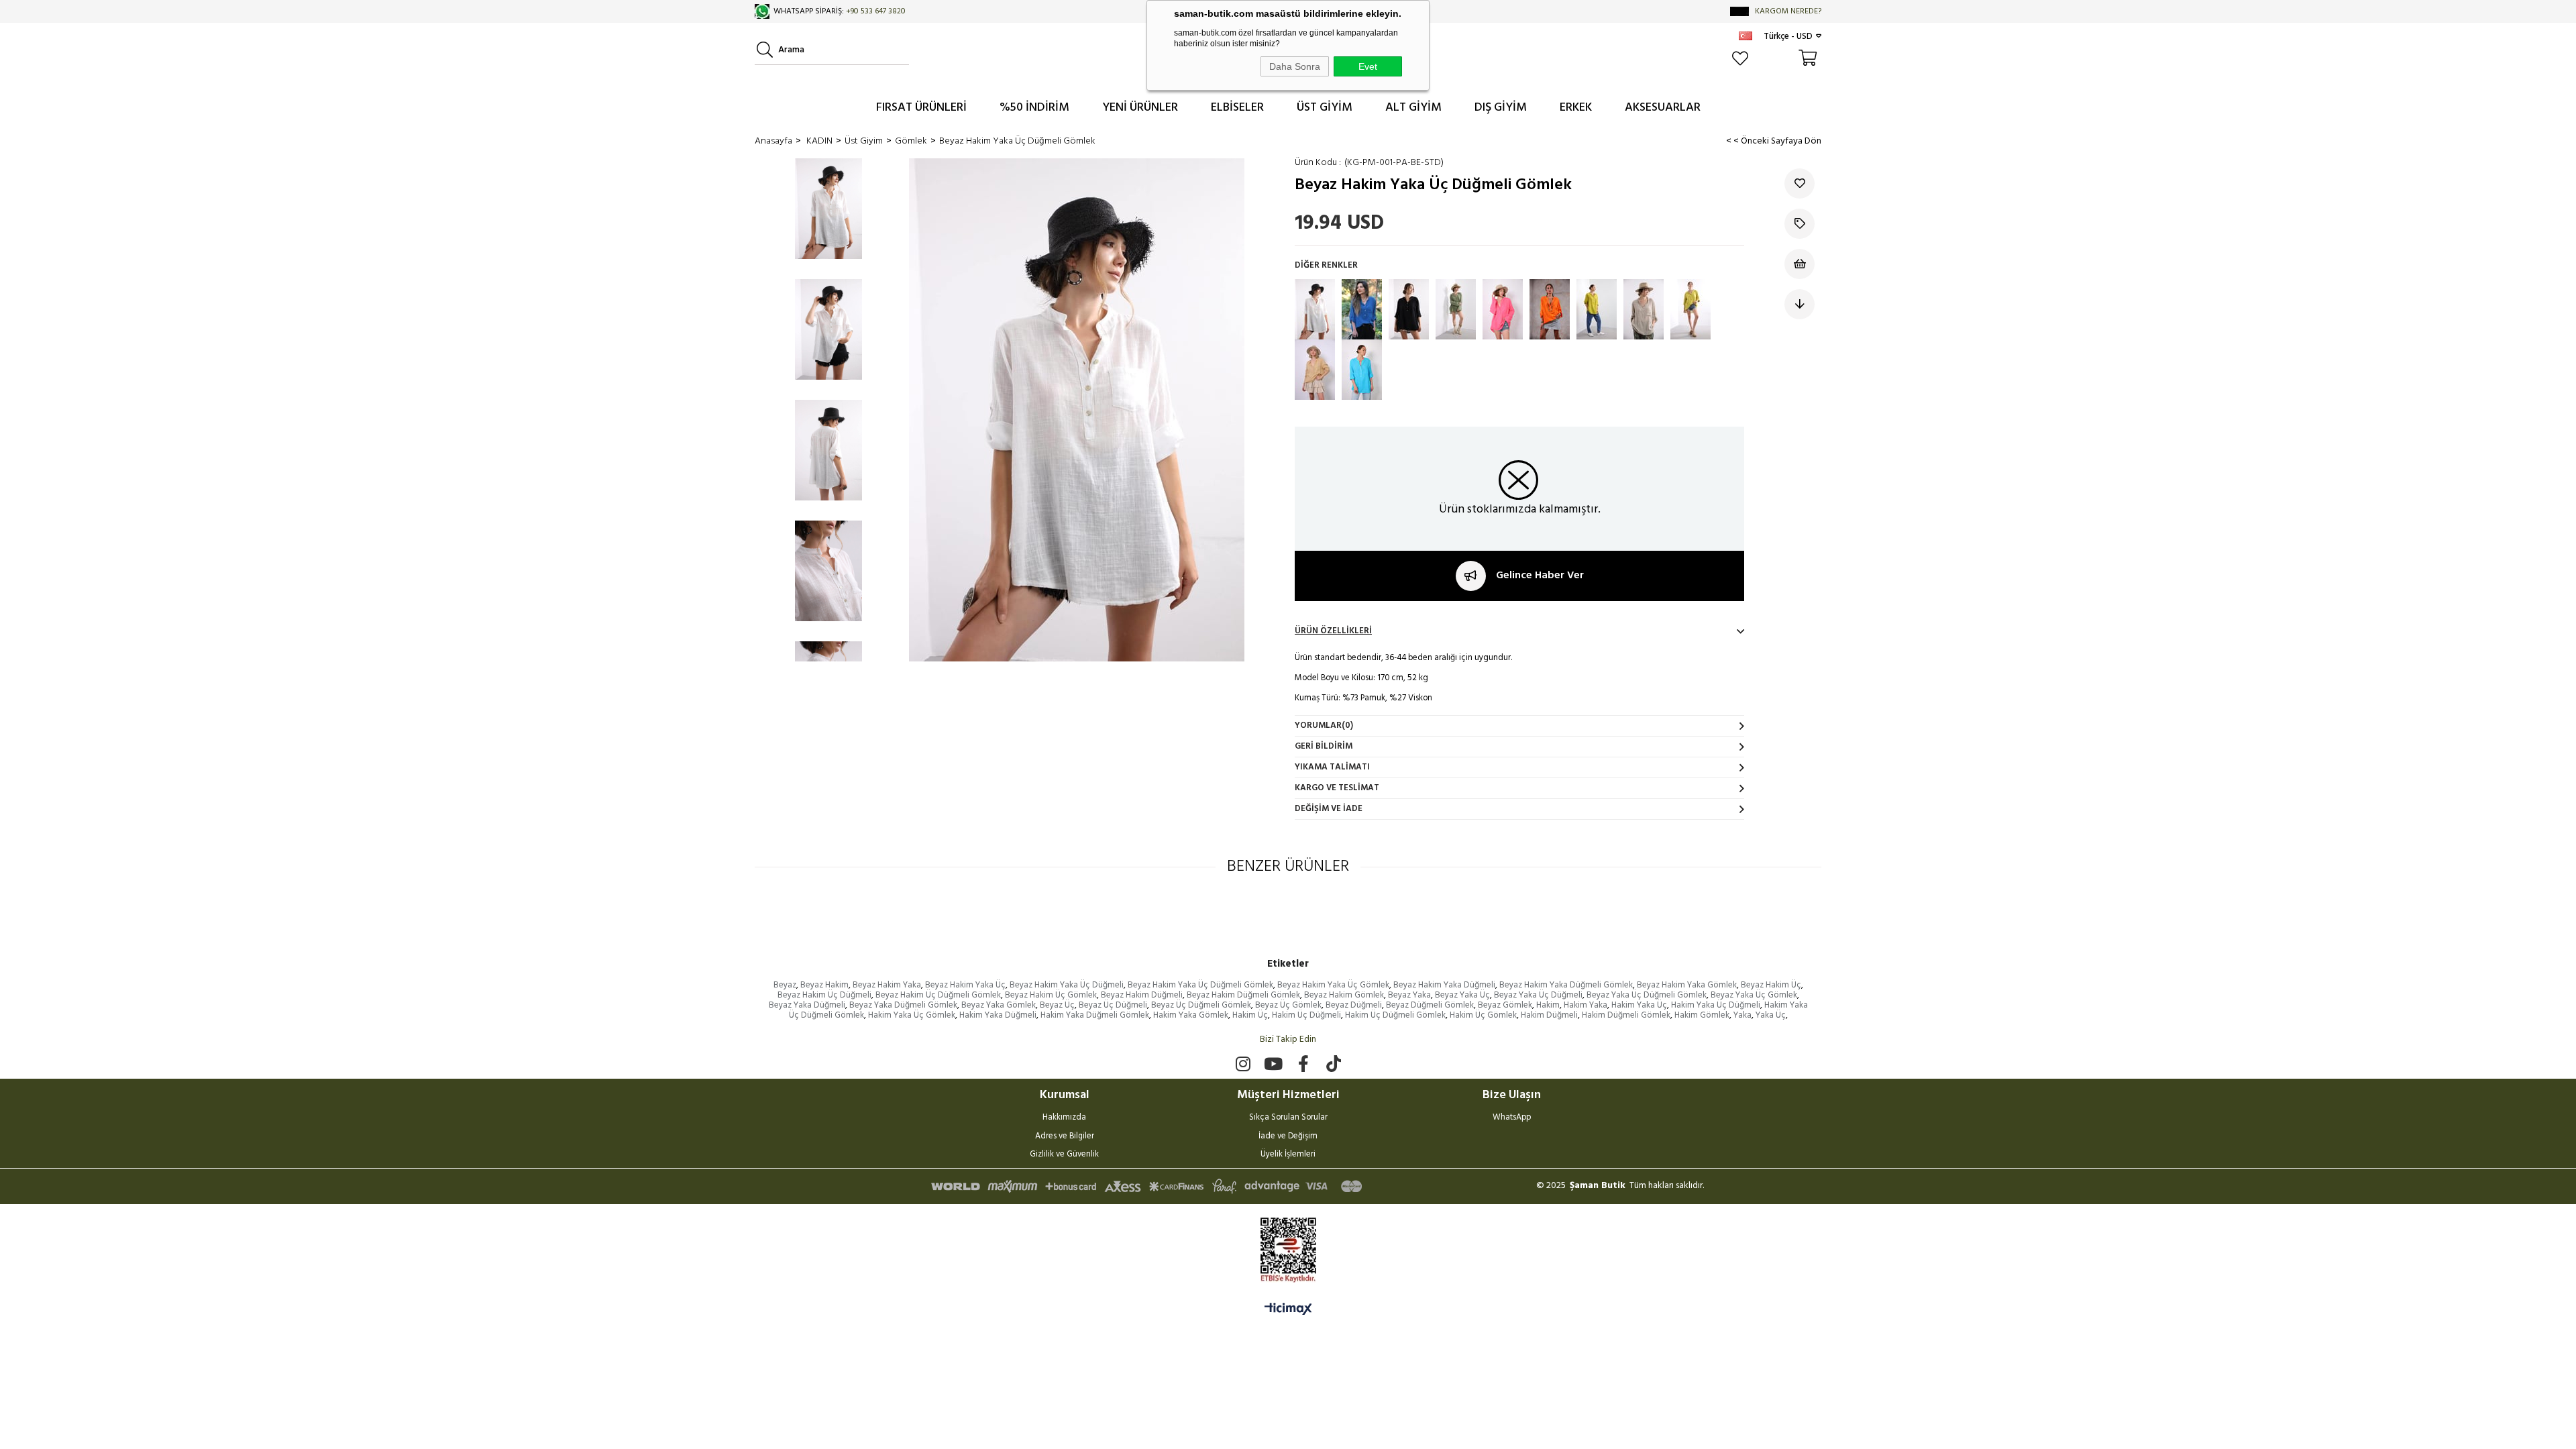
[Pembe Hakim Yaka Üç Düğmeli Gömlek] (1503, 309)
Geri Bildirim (1324, 746)
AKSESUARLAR (1663, 108)
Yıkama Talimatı (1332, 767)
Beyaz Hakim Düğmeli (1142, 995)
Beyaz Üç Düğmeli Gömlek (1201, 1005)
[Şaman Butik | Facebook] (1303, 1064)
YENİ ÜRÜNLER (1140, 108)
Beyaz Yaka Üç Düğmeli (1538, 995)
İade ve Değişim (1288, 1137)
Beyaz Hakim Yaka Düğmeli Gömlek (1566, 985)
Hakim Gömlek (1702, 1015)
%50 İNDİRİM (1034, 108)
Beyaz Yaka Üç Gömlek (1754, 995)
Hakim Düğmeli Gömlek (1626, 1015)
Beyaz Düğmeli (1354, 1005)
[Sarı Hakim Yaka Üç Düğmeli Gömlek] (1597, 309)
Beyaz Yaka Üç (1462, 995)
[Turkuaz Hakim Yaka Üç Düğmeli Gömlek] (1362, 370)
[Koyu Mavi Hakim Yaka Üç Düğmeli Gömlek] (1362, 309)
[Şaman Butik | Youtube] (1273, 1064)
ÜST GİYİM (1325, 108)
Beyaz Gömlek (1505, 1005)
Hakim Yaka (1586, 1005)
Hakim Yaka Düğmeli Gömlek (1095, 1015)
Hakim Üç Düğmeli (1306, 1015)
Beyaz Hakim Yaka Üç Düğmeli (1067, 985)
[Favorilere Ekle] (1800, 183)
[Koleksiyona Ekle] (1800, 224)
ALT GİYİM (1413, 108)
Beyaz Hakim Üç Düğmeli (824, 995)
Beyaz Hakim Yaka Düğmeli (1444, 985)
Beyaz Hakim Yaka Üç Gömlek (1333, 985)
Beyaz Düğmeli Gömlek (1430, 1005)
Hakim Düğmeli (1549, 1015)
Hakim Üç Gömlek (1483, 1015)
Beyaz (785, 985)
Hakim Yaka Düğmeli (998, 1015)
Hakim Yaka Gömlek (1191, 1015)
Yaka (1742, 1015)
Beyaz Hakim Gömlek (1344, 995)
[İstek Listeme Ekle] (1800, 264)
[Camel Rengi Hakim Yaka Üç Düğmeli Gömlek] (1315, 370)
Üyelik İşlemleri (1288, 1155)
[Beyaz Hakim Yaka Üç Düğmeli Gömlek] (1315, 309)
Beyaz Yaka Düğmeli (807, 1005)
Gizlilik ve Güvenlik (1064, 1155)
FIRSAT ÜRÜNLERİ (921, 108)
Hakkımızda (1064, 1118)
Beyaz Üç (1057, 1005)
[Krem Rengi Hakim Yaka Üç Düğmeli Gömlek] (1644, 309)
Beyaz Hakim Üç (1771, 985)
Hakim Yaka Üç (1639, 1005)
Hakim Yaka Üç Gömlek (912, 1015)
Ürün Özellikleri (1333, 631)
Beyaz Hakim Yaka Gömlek (1687, 985)
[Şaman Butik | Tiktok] (1333, 1064)
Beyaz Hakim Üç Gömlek (1051, 995)
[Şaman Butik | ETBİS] (1288, 1250)
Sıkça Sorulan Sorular (1288, 1118)
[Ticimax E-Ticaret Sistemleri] (1288, 1310)
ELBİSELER (1237, 108)
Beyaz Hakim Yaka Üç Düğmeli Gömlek (1200, 985)
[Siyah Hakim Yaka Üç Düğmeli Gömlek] (1409, 309)
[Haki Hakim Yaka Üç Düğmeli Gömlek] (1456, 309)
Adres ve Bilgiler (1065, 1137)
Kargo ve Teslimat (1337, 788)
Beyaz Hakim (824, 985)
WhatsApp (1512, 1118)
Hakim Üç (1250, 1015)
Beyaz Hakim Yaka (887, 985)
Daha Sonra (1295, 66)
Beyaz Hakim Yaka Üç (965, 985)
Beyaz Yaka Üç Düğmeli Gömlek (1647, 995)
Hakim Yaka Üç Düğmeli (1716, 1005)
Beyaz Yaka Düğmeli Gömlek (903, 1005)
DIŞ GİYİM (1501, 108)
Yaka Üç (1771, 1015)
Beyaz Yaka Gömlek (999, 1005)
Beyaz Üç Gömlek (1288, 1005)
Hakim (1548, 1005)
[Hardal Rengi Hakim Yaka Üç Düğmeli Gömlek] (1690, 309)
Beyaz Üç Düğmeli (1113, 1005)
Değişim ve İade (1329, 809)
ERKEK (1576, 108)
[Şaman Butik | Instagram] (1243, 1064)
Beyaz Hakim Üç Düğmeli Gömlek (938, 995)
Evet (1368, 66)
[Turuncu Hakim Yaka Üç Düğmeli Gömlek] (1550, 309)
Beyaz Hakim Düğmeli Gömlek (1243, 995)
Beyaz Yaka (1409, 995)
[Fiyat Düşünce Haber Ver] (1800, 304)
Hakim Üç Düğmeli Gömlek (1395, 1015)
